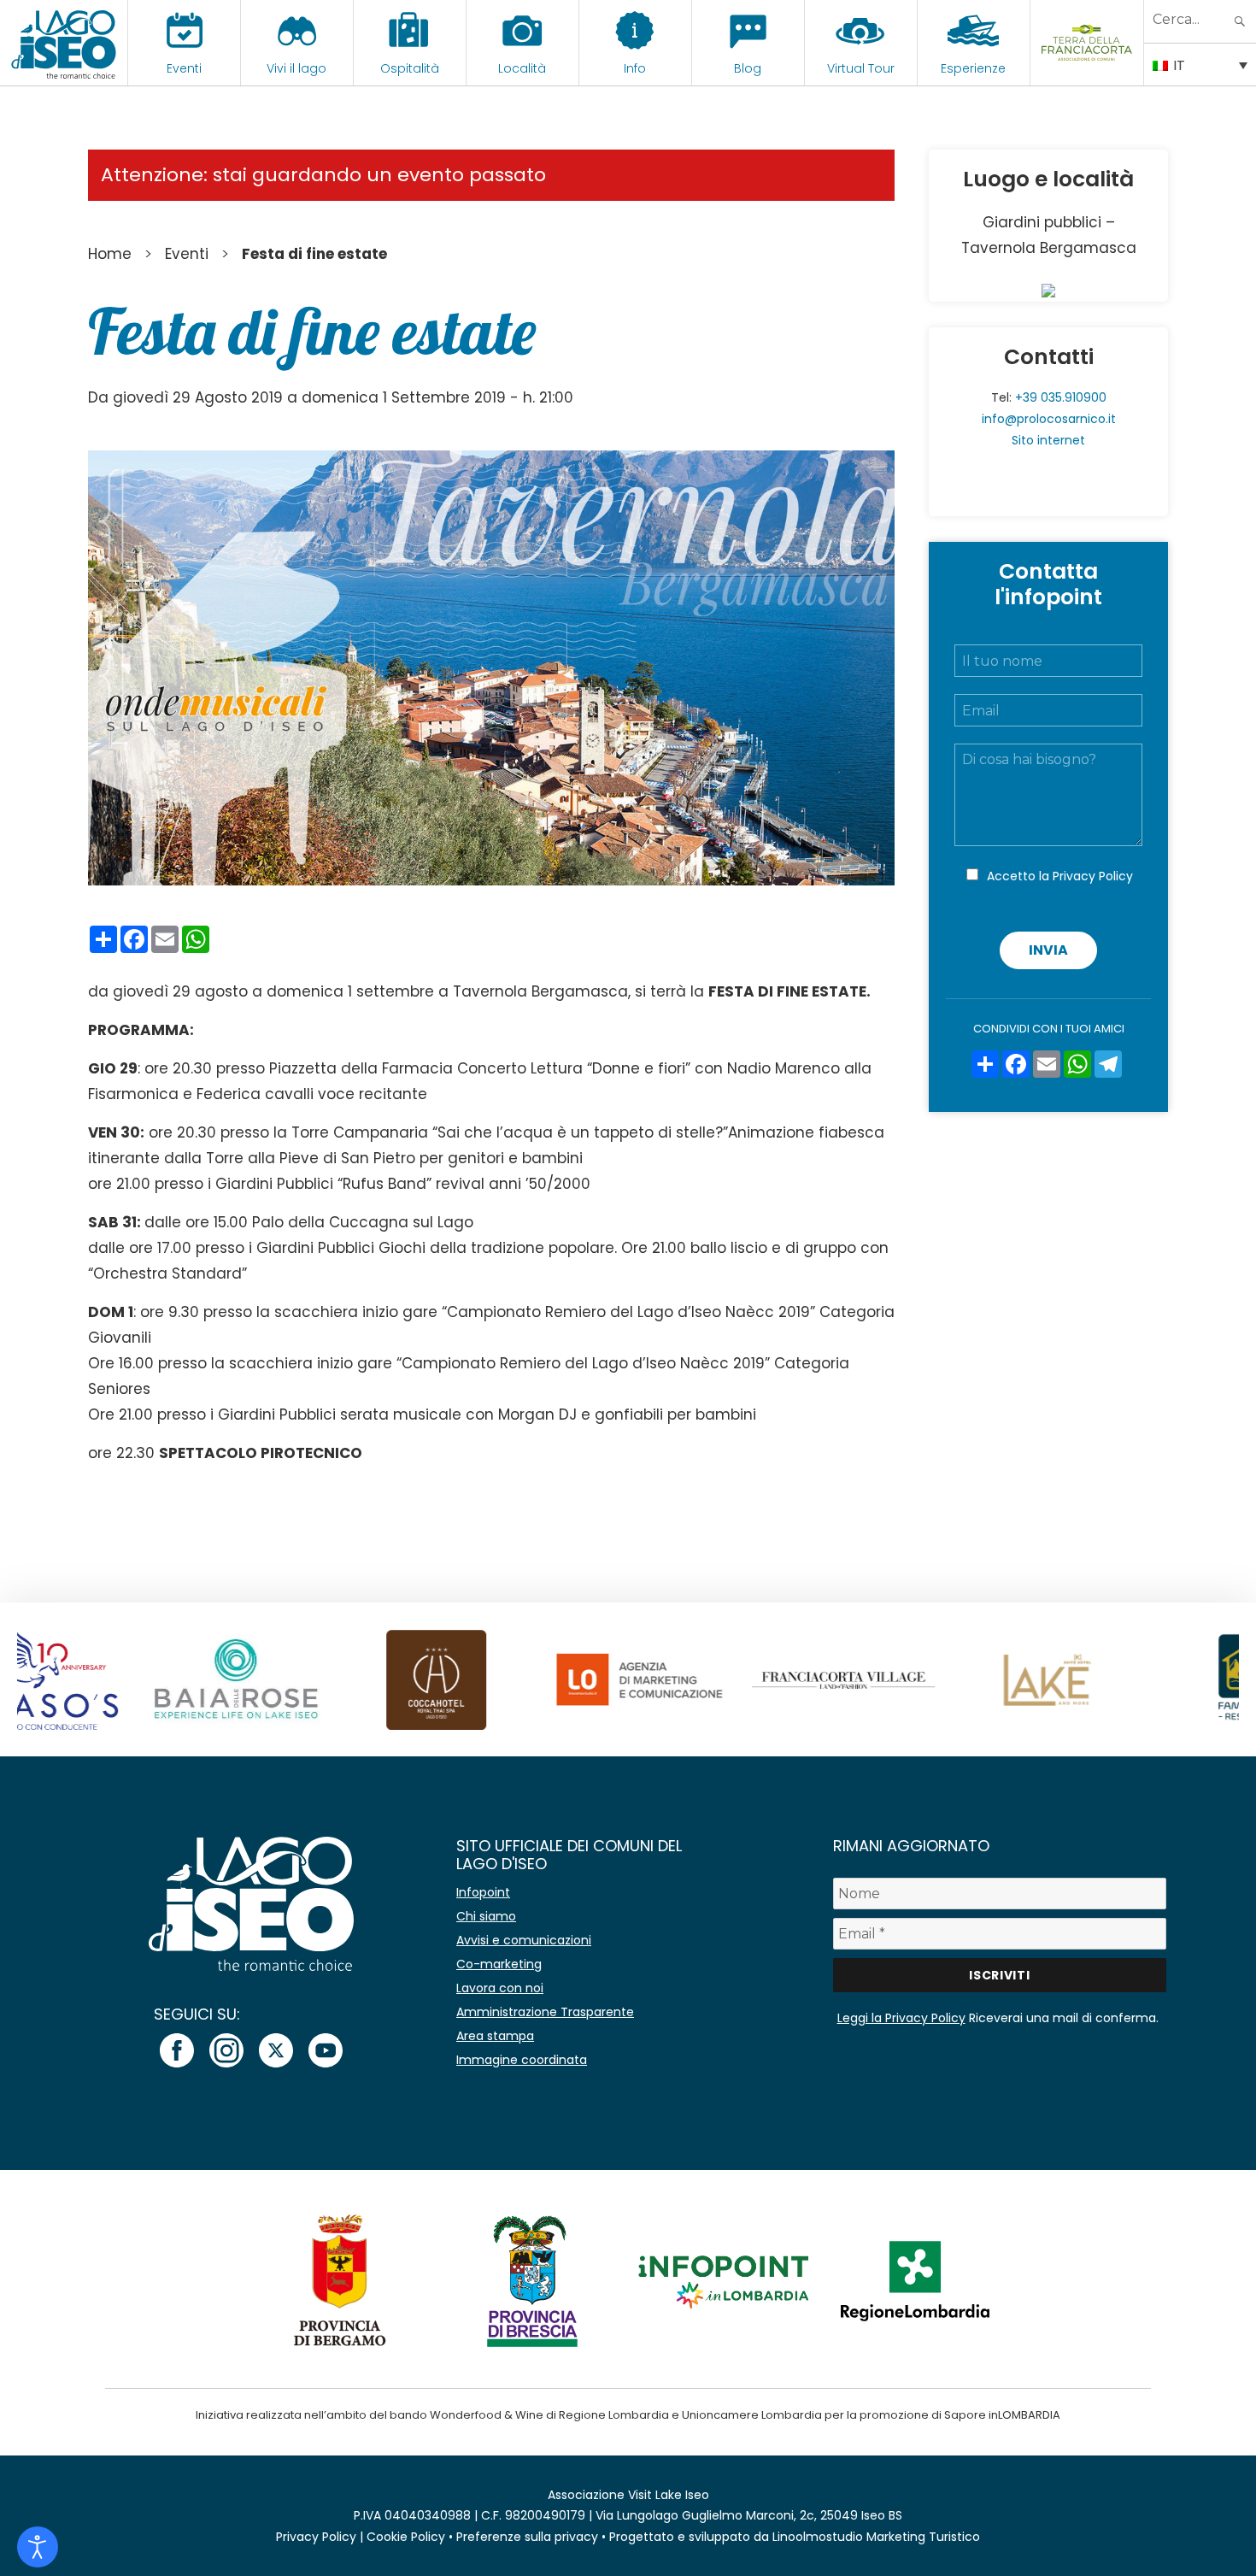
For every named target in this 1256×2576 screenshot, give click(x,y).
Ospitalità (410, 68)
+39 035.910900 (1061, 397)
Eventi (184, 68)
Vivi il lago (296, 68)
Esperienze (973, 68)
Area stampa (495, 2036)
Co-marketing (499, 1964)
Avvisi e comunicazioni (524, 1940)
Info (635, 68)
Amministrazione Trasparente (545, 2012)
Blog (748, 68)
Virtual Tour (861, 68)
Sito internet (1048, 440)
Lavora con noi (500, 1988)
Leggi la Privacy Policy (901, 2018)
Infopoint (483, 1892)
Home (110, 254)
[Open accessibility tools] (38, 2547)
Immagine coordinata (522, 2060)
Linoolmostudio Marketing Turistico (876, 2537)
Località (522, 68)
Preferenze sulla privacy (527, 2537)
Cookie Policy (406, 2537)
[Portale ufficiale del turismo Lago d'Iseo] (64, 43)
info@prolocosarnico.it (1049, 419)
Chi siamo (486, 1916)
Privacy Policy (1093, 876)
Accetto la (1060, 876)
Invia (1048, 950)
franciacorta (1086, 68)
